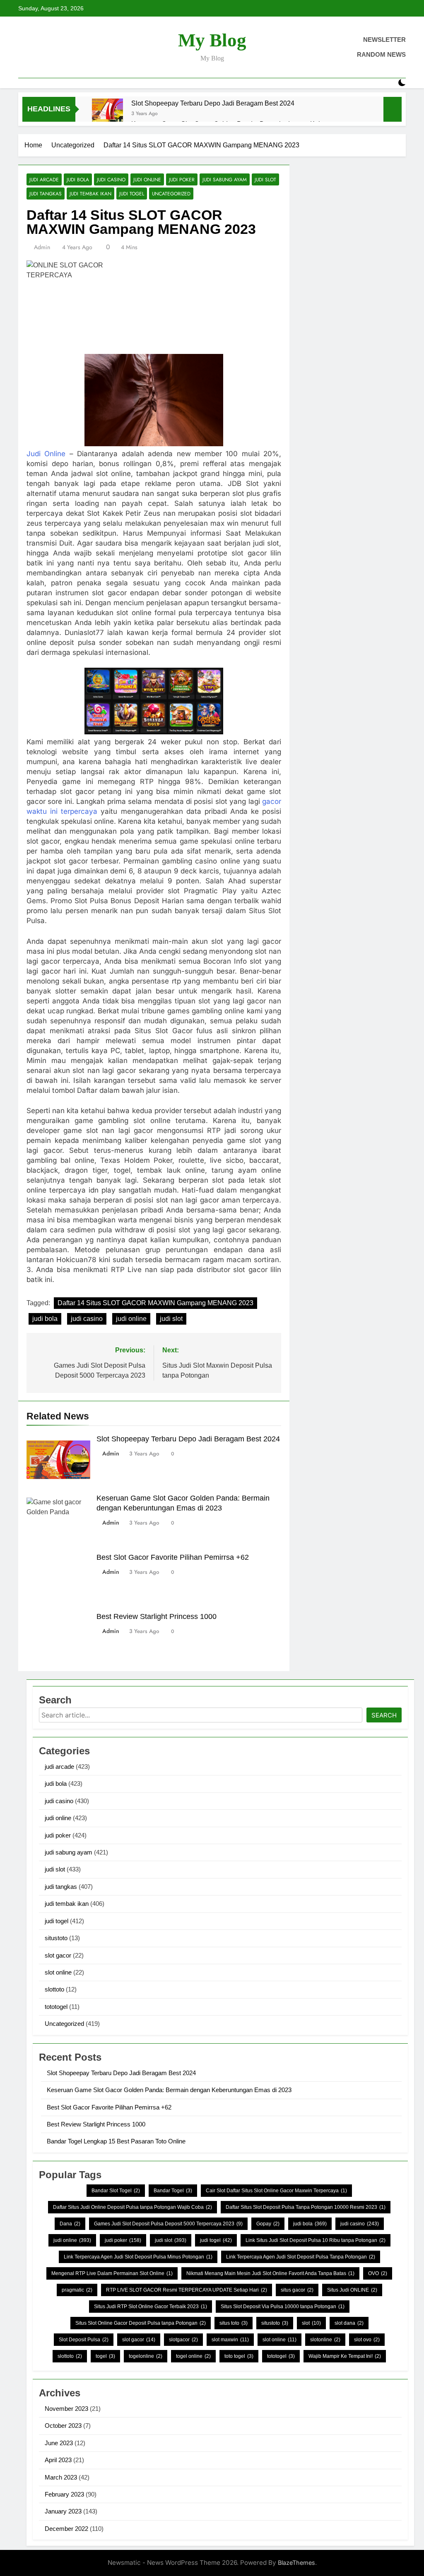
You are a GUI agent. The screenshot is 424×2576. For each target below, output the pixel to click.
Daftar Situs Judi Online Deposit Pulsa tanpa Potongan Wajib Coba (132, 2207)
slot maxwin (230, 2340)
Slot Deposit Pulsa (84, 2340)
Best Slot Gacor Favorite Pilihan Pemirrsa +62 (173, 1557)
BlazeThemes (296, 2563)
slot (311, 2323)
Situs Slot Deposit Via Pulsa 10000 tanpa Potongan (283, 2307)
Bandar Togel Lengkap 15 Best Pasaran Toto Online (116, 2141)
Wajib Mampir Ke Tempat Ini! (345, 2356)
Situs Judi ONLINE (352, 2290)
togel (105, 2356)
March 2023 (61, 2477)
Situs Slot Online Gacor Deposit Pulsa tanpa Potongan (141, 2323)
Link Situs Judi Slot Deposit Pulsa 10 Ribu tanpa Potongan (316, 2240)
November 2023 (66, 2409)
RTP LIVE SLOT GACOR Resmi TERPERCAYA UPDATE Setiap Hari (187, 2290)
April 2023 (58, 2460)
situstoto (56, 1938)
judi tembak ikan (90, 194)
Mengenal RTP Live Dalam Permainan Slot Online (112, 2273)
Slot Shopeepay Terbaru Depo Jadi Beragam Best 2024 (213, 103)
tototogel (56, 2007)
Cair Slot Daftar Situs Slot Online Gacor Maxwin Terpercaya (276, 2191)
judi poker (182, 179)
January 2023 (63, 2511)
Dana (70, 2224)
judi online (147, 179)
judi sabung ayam (225, 179)
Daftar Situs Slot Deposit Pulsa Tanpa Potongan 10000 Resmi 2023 (306, 2207)
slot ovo (367, 2340)
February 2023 (64, 2494)
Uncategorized (171, 194)
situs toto (234, 2323)
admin (42, 247)
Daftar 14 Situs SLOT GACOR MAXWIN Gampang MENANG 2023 (155, 1303)
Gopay (268, 2224)
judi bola (78, 179)
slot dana (349, 2323)
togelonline (146, 2356)
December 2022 (66, 2529)
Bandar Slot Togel (116, 2191)
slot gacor (58, 1955)
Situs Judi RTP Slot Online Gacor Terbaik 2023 (151, 2307)
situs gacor (297, 2290)
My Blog (212, 40)
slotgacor (183, 2340)
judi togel (132, 194)
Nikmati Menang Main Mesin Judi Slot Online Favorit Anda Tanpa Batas (270, 2273)
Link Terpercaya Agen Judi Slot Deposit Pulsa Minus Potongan (138, 2257)
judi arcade (44, 179)
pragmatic (77, 2290)
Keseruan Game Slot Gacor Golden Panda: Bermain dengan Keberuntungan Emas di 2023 (169, 2090)
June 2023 (59, 2443)
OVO (378, 2273)
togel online (193, 2356)
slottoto (54, 1989)
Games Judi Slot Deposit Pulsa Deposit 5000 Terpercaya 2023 (168, 2224)
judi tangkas (46, 194)
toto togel (239, 2356)
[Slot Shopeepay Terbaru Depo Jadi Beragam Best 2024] (107, 114)
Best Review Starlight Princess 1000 (157, 1616)
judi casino (111, 179)
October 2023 (63, 2426)
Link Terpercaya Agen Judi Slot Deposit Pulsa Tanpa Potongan (301, 2257)
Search (384, 1715)
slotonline (325, 2340)
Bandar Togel (173, 2191)
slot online (58, 1972)
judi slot (265, 179)
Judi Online (46, 454)
